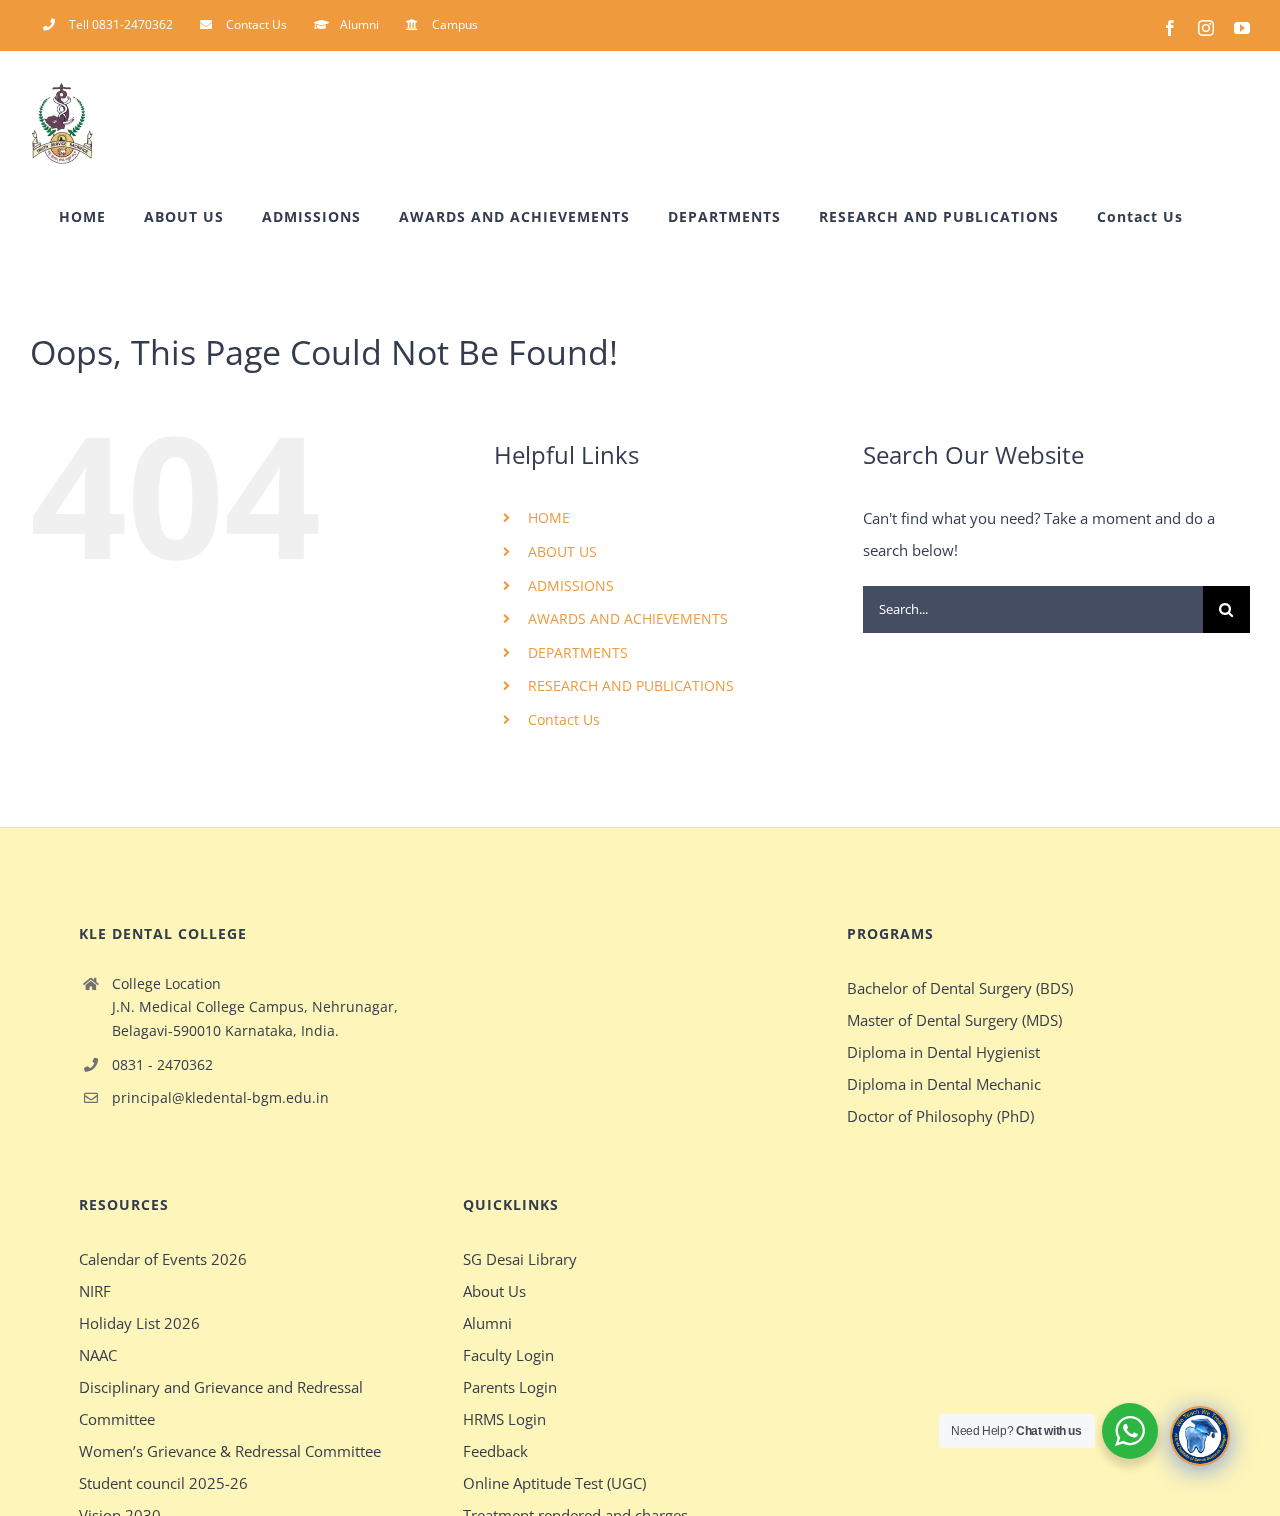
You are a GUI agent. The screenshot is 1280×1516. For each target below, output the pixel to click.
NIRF (95, 1291)
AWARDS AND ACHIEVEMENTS (628, 618)
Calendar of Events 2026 (163, 1259)
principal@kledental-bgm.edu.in (220, 1097)
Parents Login (510, 1387)
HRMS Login (504, 1419)
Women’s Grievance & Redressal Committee (230, 1451)
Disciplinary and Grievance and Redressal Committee (221, 1403)
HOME (549, 517)
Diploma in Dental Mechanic (944, 1084)
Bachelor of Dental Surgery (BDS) (960, 988)
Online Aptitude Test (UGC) (554, 1483)
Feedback (495, 1451)
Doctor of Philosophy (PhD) (940, 1116)
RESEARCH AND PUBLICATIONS (631, 685)
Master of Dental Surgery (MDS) (954, 1020)
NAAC (98, 1355)
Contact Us (564, 719)
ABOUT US (562, 551)
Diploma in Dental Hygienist (943, 1052)
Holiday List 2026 (139, 1323)
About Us (494, 1291)
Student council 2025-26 (163, 1483)
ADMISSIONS (571, 585)
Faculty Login (508, 1355)
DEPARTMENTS (578, 652)
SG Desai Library (520, 1259)
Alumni (487, 1323)
